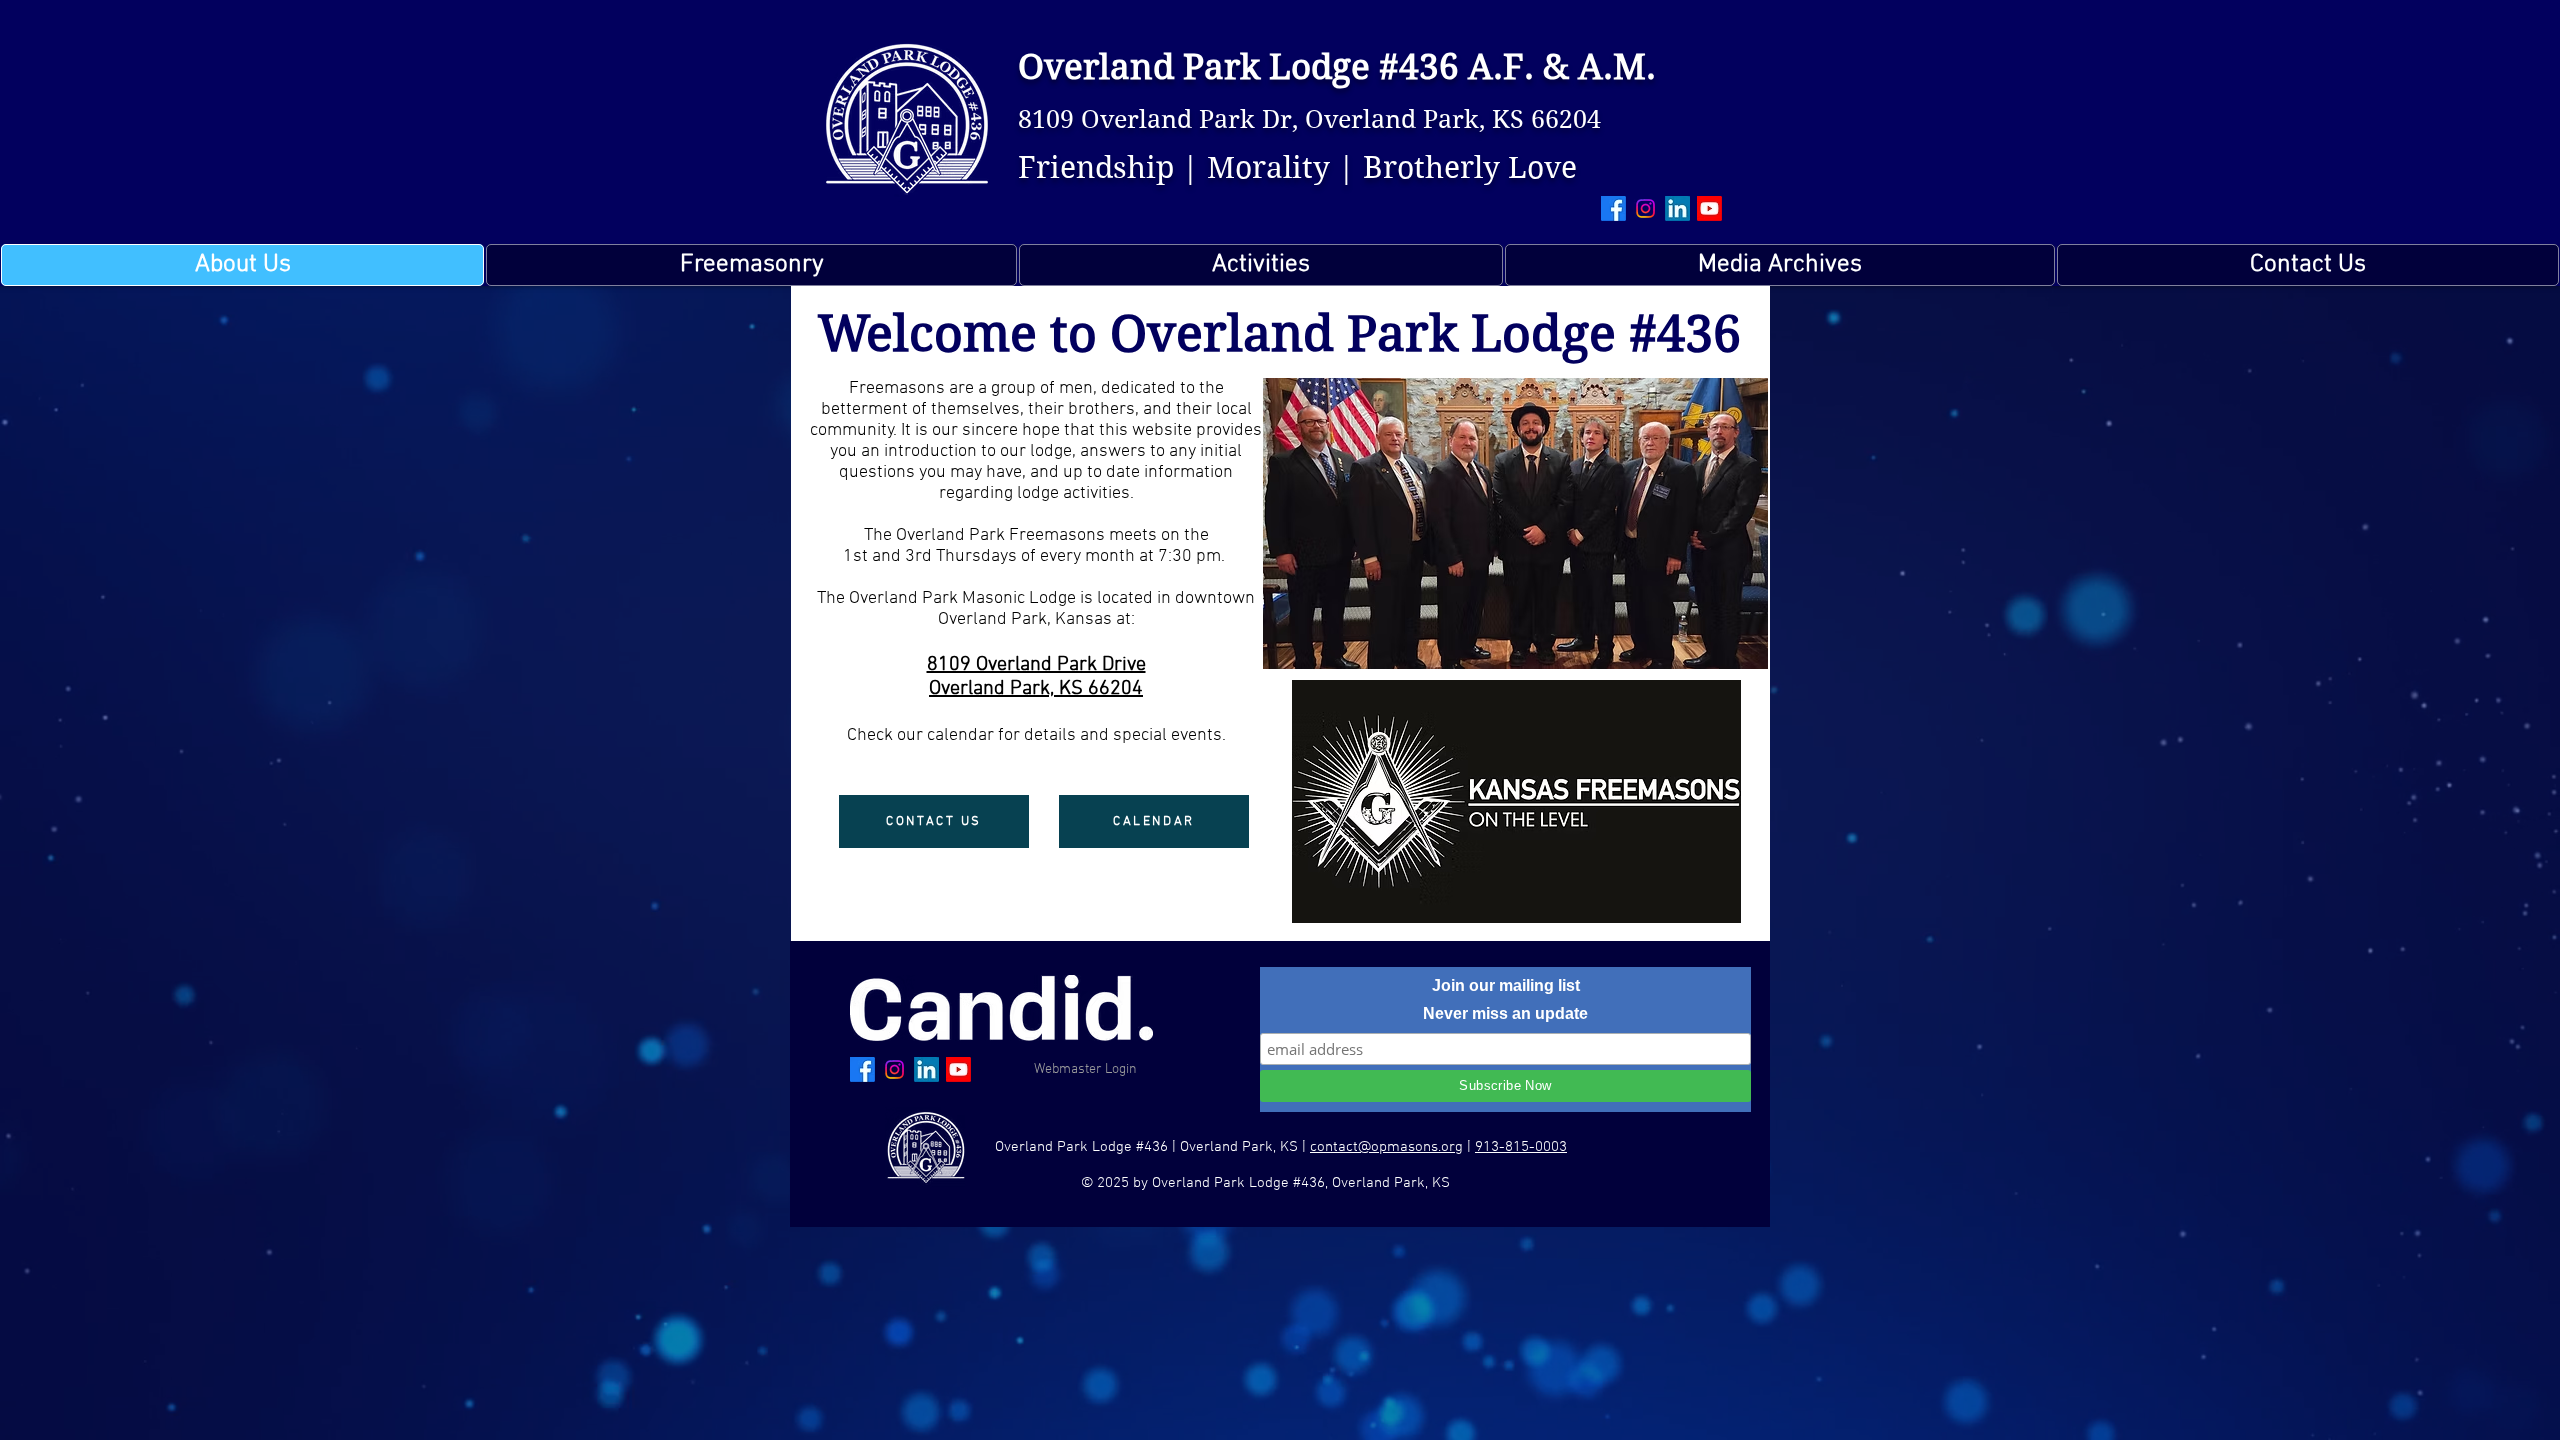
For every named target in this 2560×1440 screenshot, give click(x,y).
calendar (960, 735)
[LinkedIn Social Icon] (1677, 208)
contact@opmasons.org (1386, 1147)
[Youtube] (1709, 208)
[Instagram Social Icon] (1645, 208)
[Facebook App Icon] (1613, 208)
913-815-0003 (1521, 1147)
